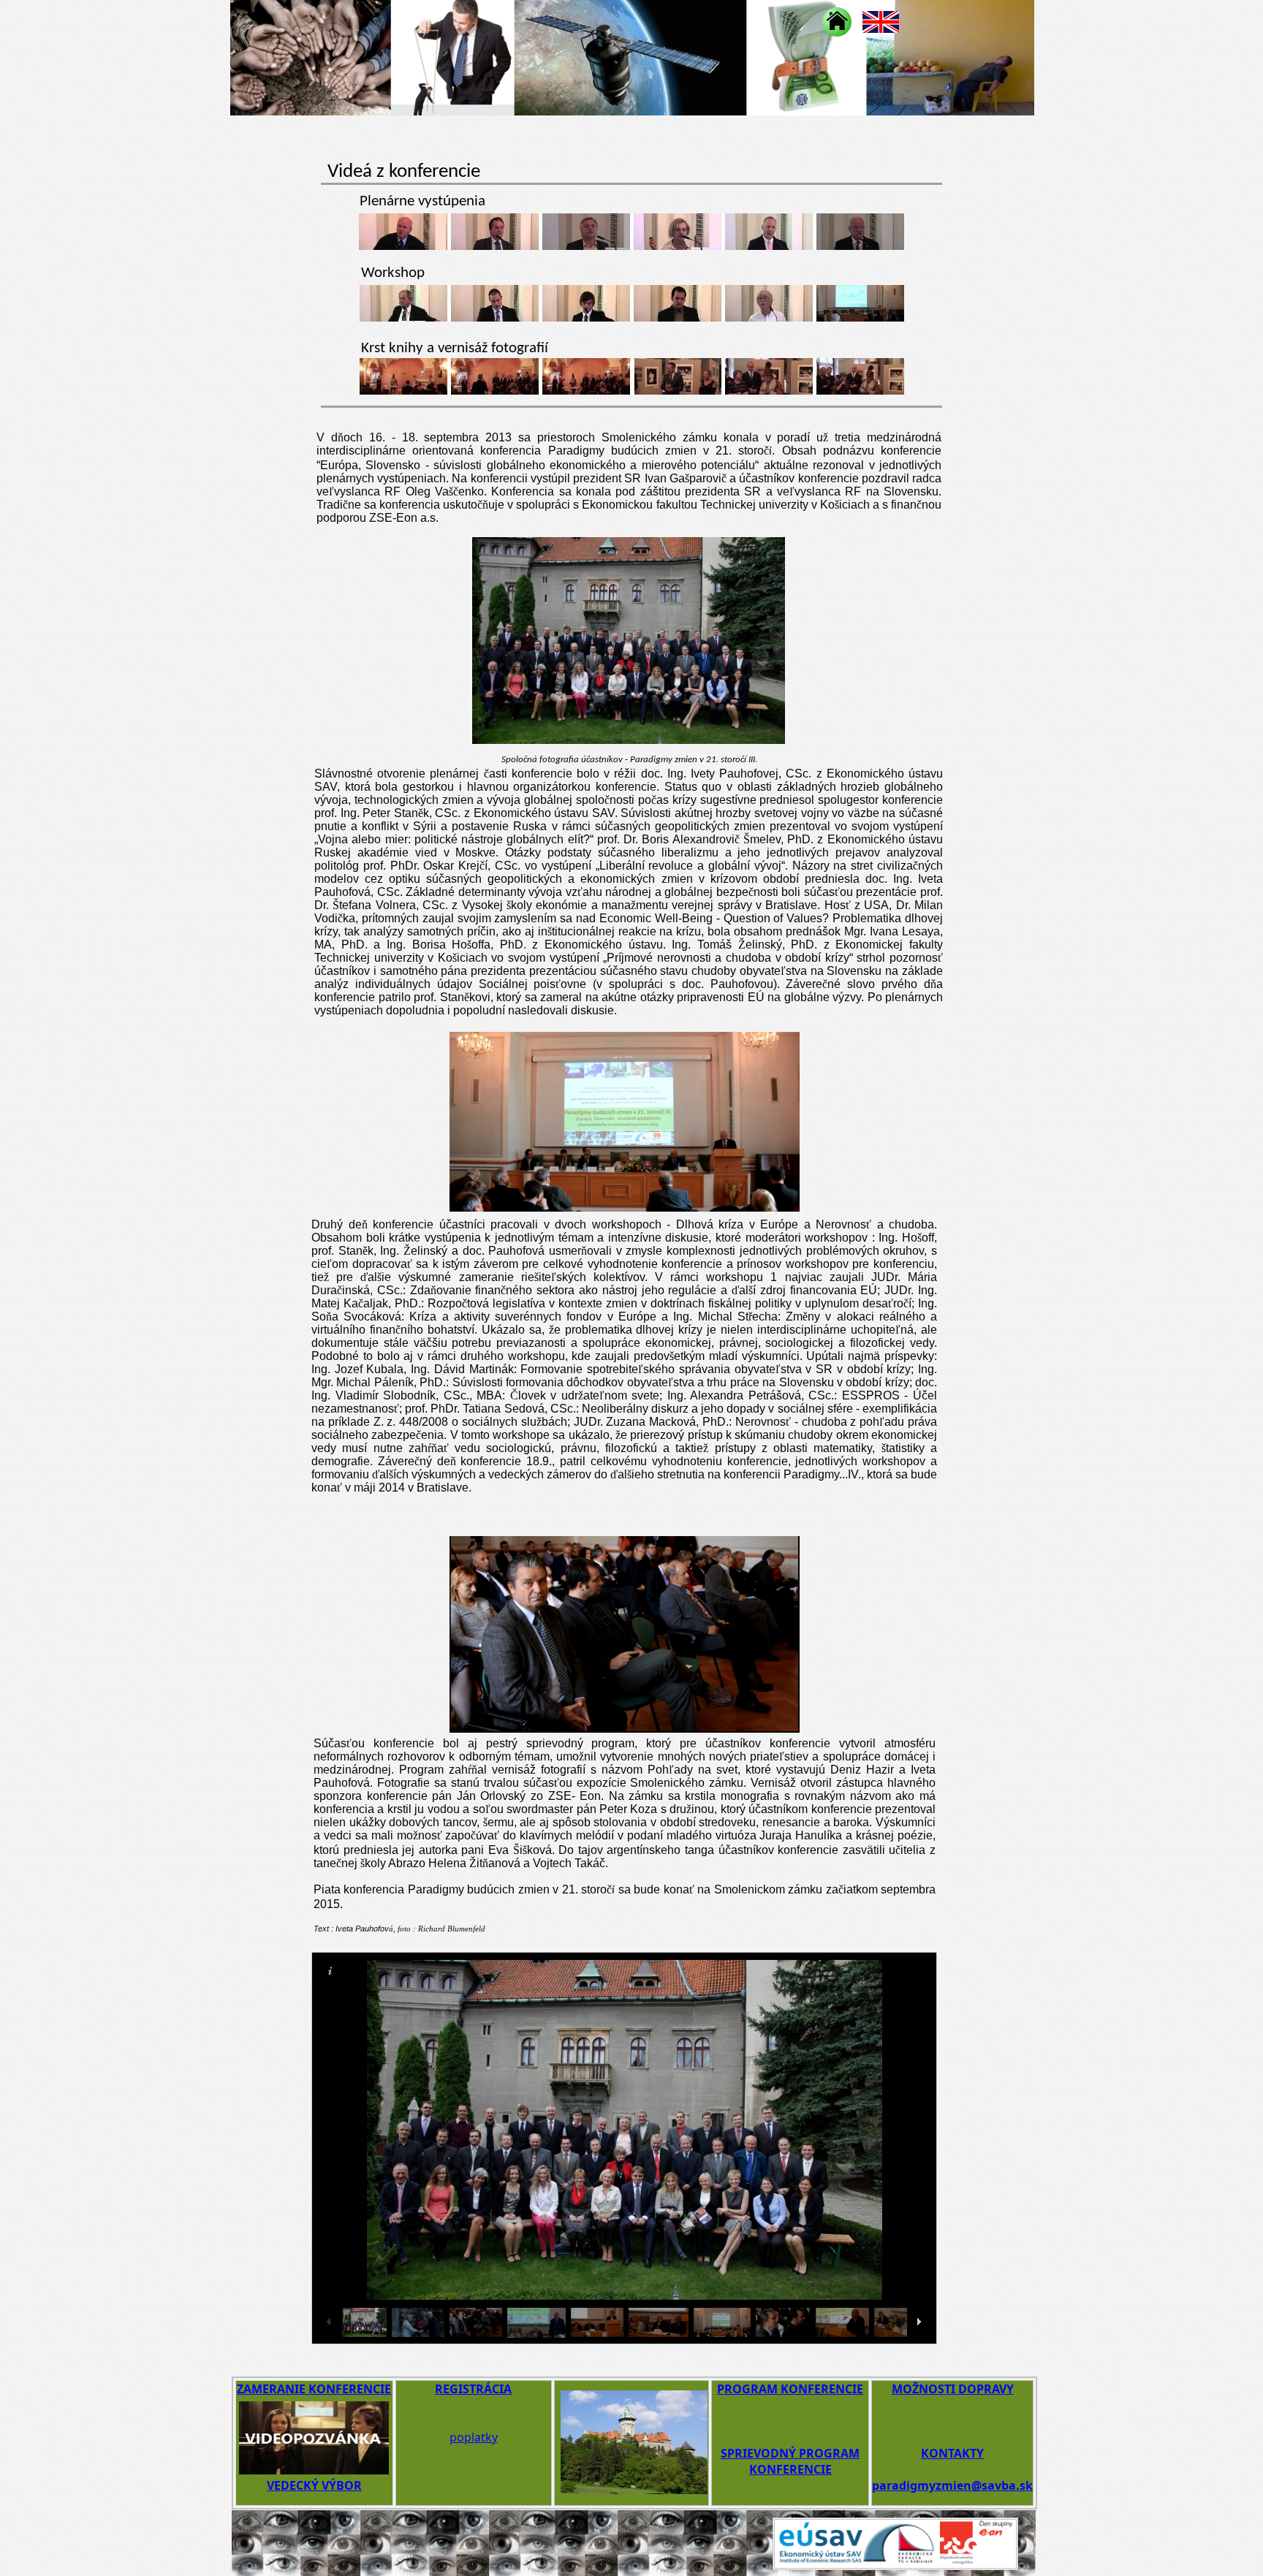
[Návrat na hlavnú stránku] (837, 22)
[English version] (881, 22)
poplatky (474, 2437)
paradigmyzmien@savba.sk (952, 2485)
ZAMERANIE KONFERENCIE (314, 2389)
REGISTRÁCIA (473, 2389)
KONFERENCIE (790, 2469)
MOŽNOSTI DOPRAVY (953, 2389)
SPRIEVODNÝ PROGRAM (790, 2453)
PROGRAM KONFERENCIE (790, 2389)
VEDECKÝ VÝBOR (314, 2485)
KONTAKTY (952, 2453)
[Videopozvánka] (314, 2470)
